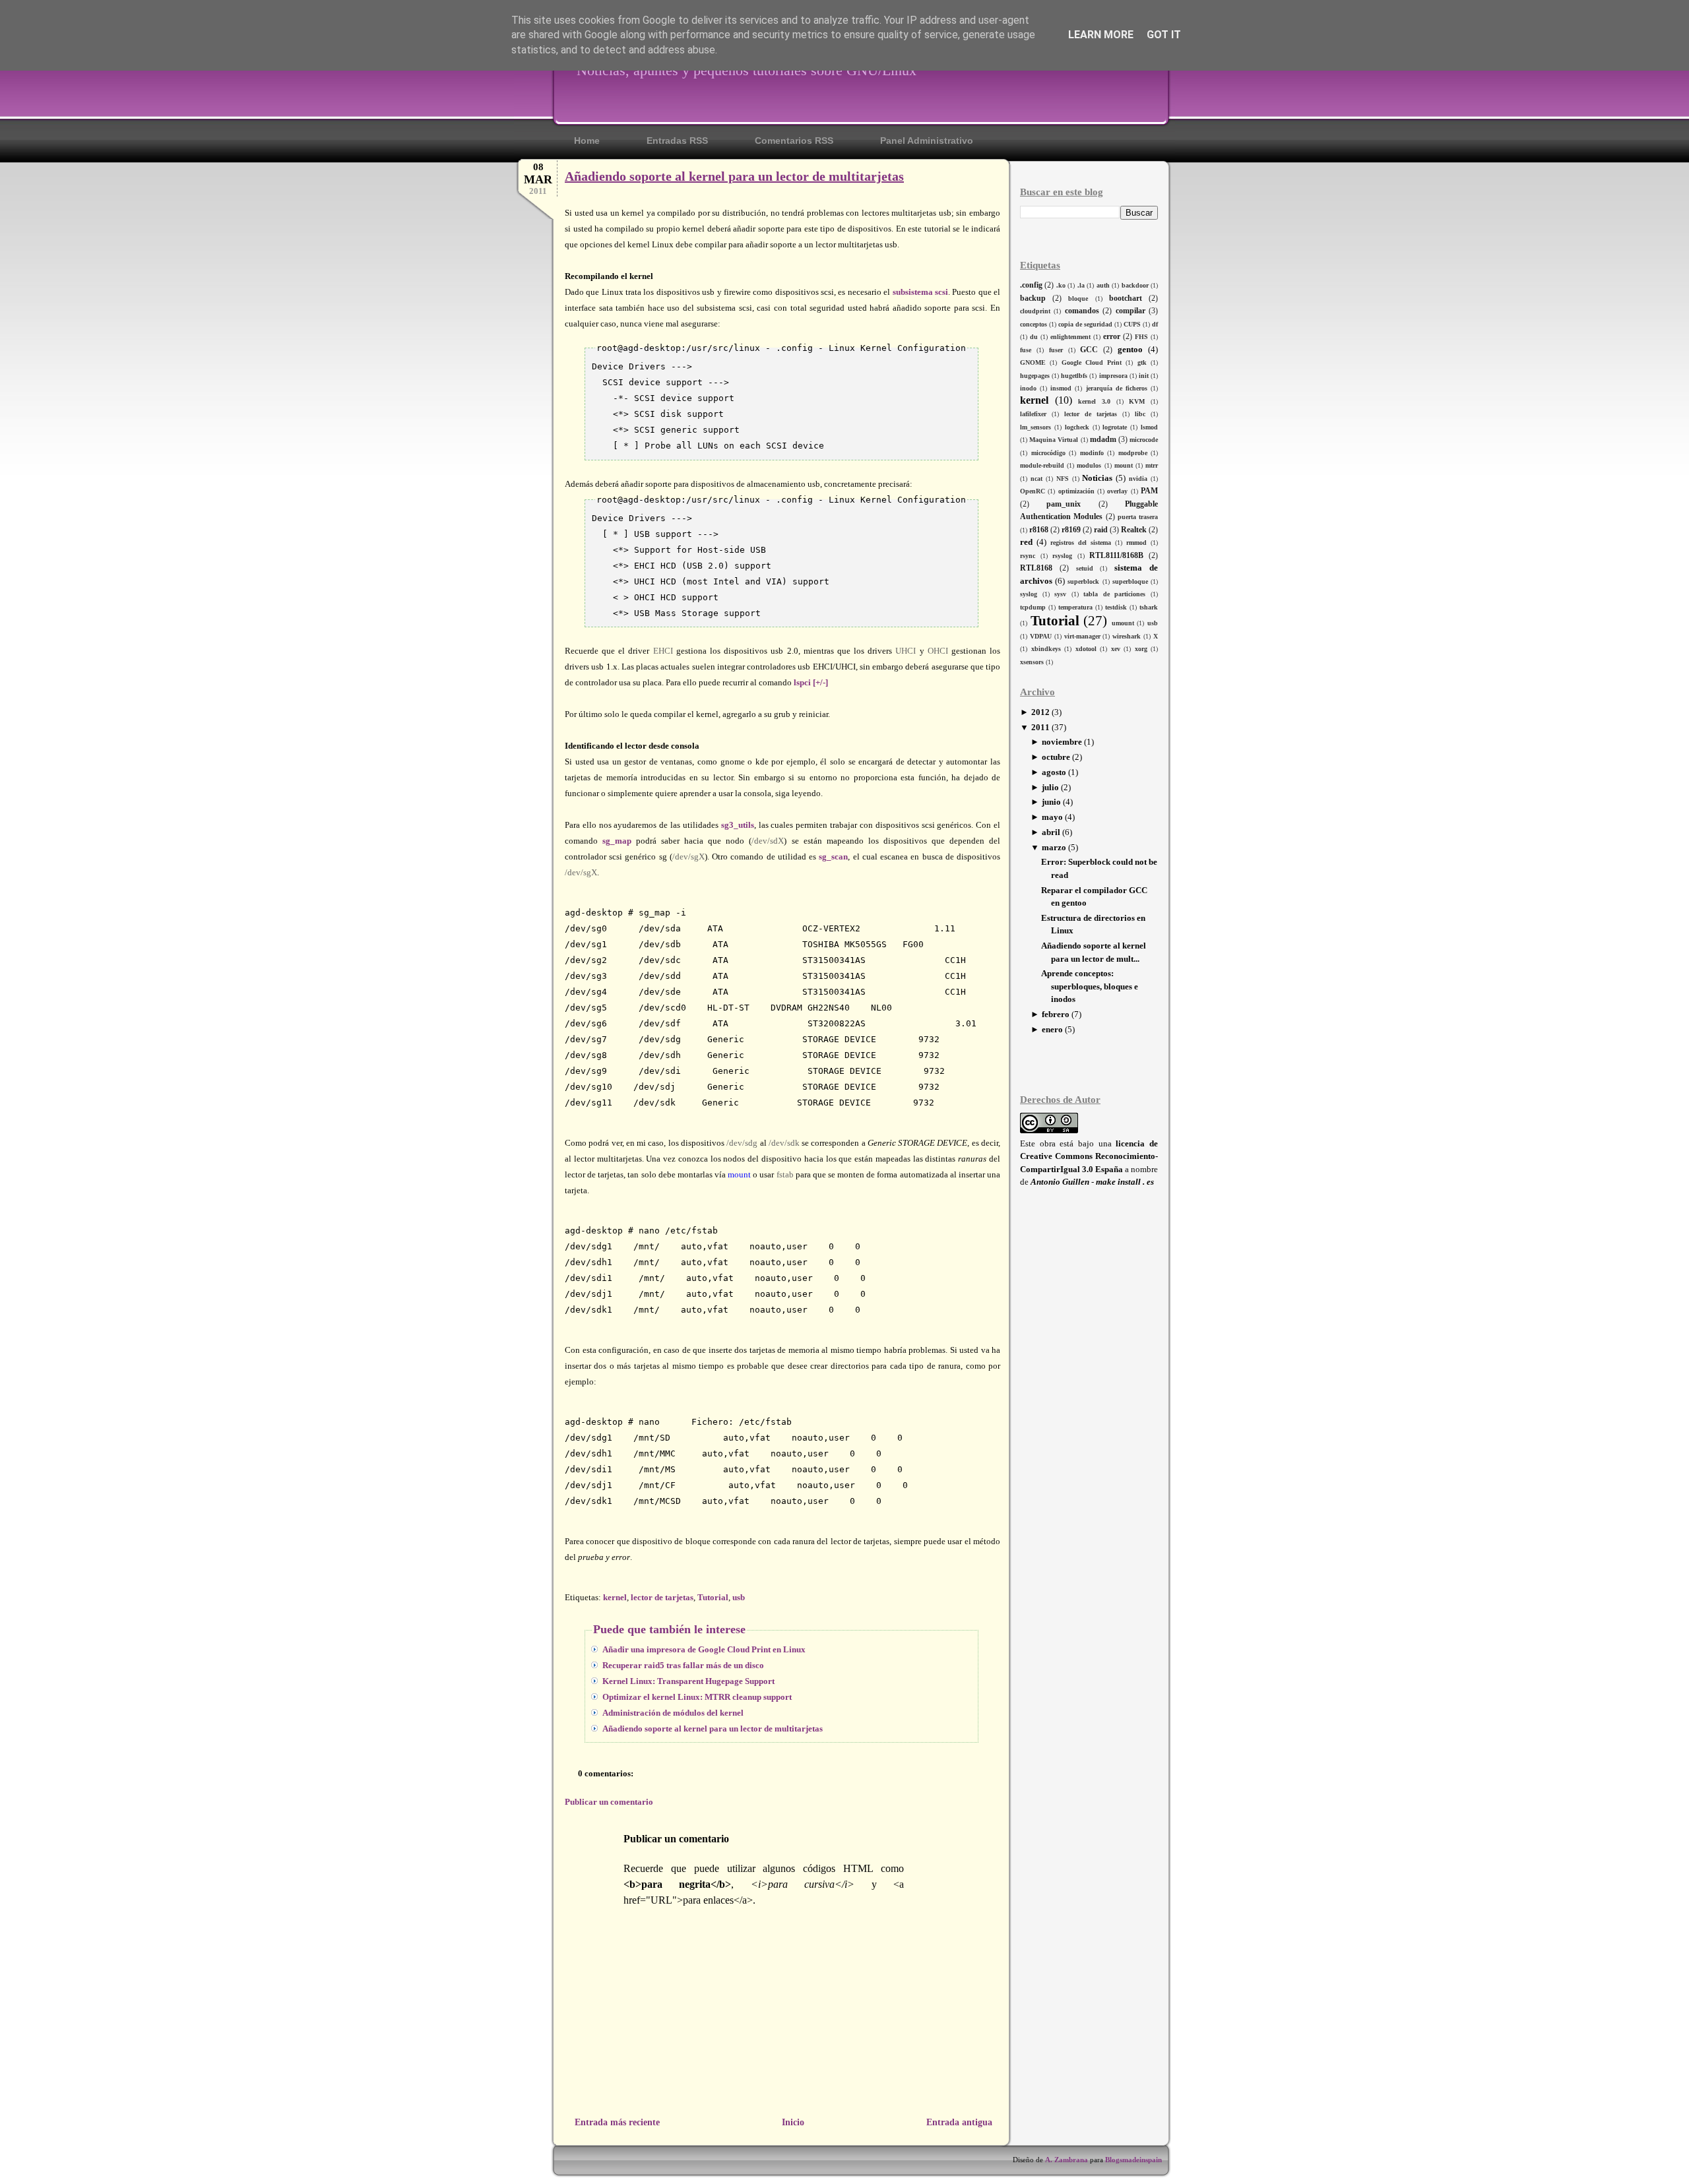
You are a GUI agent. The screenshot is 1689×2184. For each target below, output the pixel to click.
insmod (1061, 388)
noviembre (1062, 742)
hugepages (1035, 376)
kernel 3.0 (1094, 401)
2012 (1040, 712)
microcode (1144, 440)
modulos (1089, 465)
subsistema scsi (920, 292)
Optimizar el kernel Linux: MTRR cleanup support (697, 1697)
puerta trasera (1138, 517)
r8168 (1039, 530)
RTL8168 (1036, 568)
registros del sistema (1081, 543)
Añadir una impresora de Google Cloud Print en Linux (704, 1649)
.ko (1061, 285)
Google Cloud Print (1092, 362)
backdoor (1135, 285)
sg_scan (833, 857)
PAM (1149, 491)
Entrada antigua (959, 2122)
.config (1031, 285)
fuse (1026, 350)
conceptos (1034, 324)
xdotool (1086, 649)
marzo (1054, 847)
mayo (1052, 817)
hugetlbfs (1074, 376)
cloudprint (1035, 311)
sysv (1060, 594)
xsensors (1032, 662)
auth (1103, 285)
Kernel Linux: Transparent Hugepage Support (688, 1681)
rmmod (1136, 543)
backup (1033, 298)
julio (1050, 787)
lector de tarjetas (1091, 414)
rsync (1028, 556)
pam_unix (1064, 504)
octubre (1056, 757)
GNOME (1033, 362)
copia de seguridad (1085, 324)
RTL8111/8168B (1116, 556)
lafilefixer (1033, 414)
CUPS (1132, 324)
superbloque (1130, 581)
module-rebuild (1042, 465)
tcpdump (1033, 607)
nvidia (1138, 479)
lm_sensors (1036, 427)
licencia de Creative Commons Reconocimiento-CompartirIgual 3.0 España (1089, 1156)
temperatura (1075, 607)
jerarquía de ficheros (1117, 388)
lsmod (1149, 427)
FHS (1141, 337)
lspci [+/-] (811, 682)
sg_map (617, 841)
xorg (1141, 649)
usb (1153, 623)
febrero (1056, 1014)
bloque (1078, 298)
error (1112, 337)
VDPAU (1041, 636)
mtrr (1152, 465)
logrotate (1115, 427)
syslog (1029, 594)
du (1034, 337)
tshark (1149, 607)
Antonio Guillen (1060, 1182)
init (1144, 376)
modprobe (1133, 453)
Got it (1164, 35)
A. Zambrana (1067, 2160)
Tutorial (1055, 620)
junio (1051, 802)
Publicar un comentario (609, 1802)
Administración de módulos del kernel (673, 1713)
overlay (1117, 491)
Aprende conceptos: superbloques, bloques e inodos (1090, 986)
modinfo (1092, 453)
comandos (1082, 311)
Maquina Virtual (1054, 440)
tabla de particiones (1114, 594)
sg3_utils (738, 825)
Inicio (793, 2122)
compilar (1131, 311)
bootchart (1126, 298)
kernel (1034, 400)
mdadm (1103, 440)
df (1155, 324)
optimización (1076, 491)
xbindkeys (1046, 649)
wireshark (1127, 636)
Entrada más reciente (617, 2122)
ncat (1036, 479)
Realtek (1134, 530)
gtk (1142, 362)
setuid (1085, 568)
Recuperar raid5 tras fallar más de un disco (683, 1665)
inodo (1028, 388)
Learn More (1101, 35)
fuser (1056, 350)
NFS (1063, 479)
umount (1123, 623)
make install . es (1125, 1182)
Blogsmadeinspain (1132, 2160)
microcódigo (1048, 453)
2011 (1040, 727)
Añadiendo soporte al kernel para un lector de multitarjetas (734, 176)
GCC (1089, 350)
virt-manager (1082, 636)
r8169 (1071, 530)
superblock (1083, 581)
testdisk (1116, 607)
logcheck (1077, 427)
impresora (1113, 376)
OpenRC (1033, 491)
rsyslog (1062, 556)
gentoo (1130, 349)
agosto (1054, 772)
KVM (1137, 401)
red (1026, 542)
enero (1052, 1029)
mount (1124, 465)
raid (1101, 530)
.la (1081, 285)
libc (1140, 414)
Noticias (1097, 478)
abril (1051, 832)
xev (1116, 649)
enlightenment (1070, 337)
